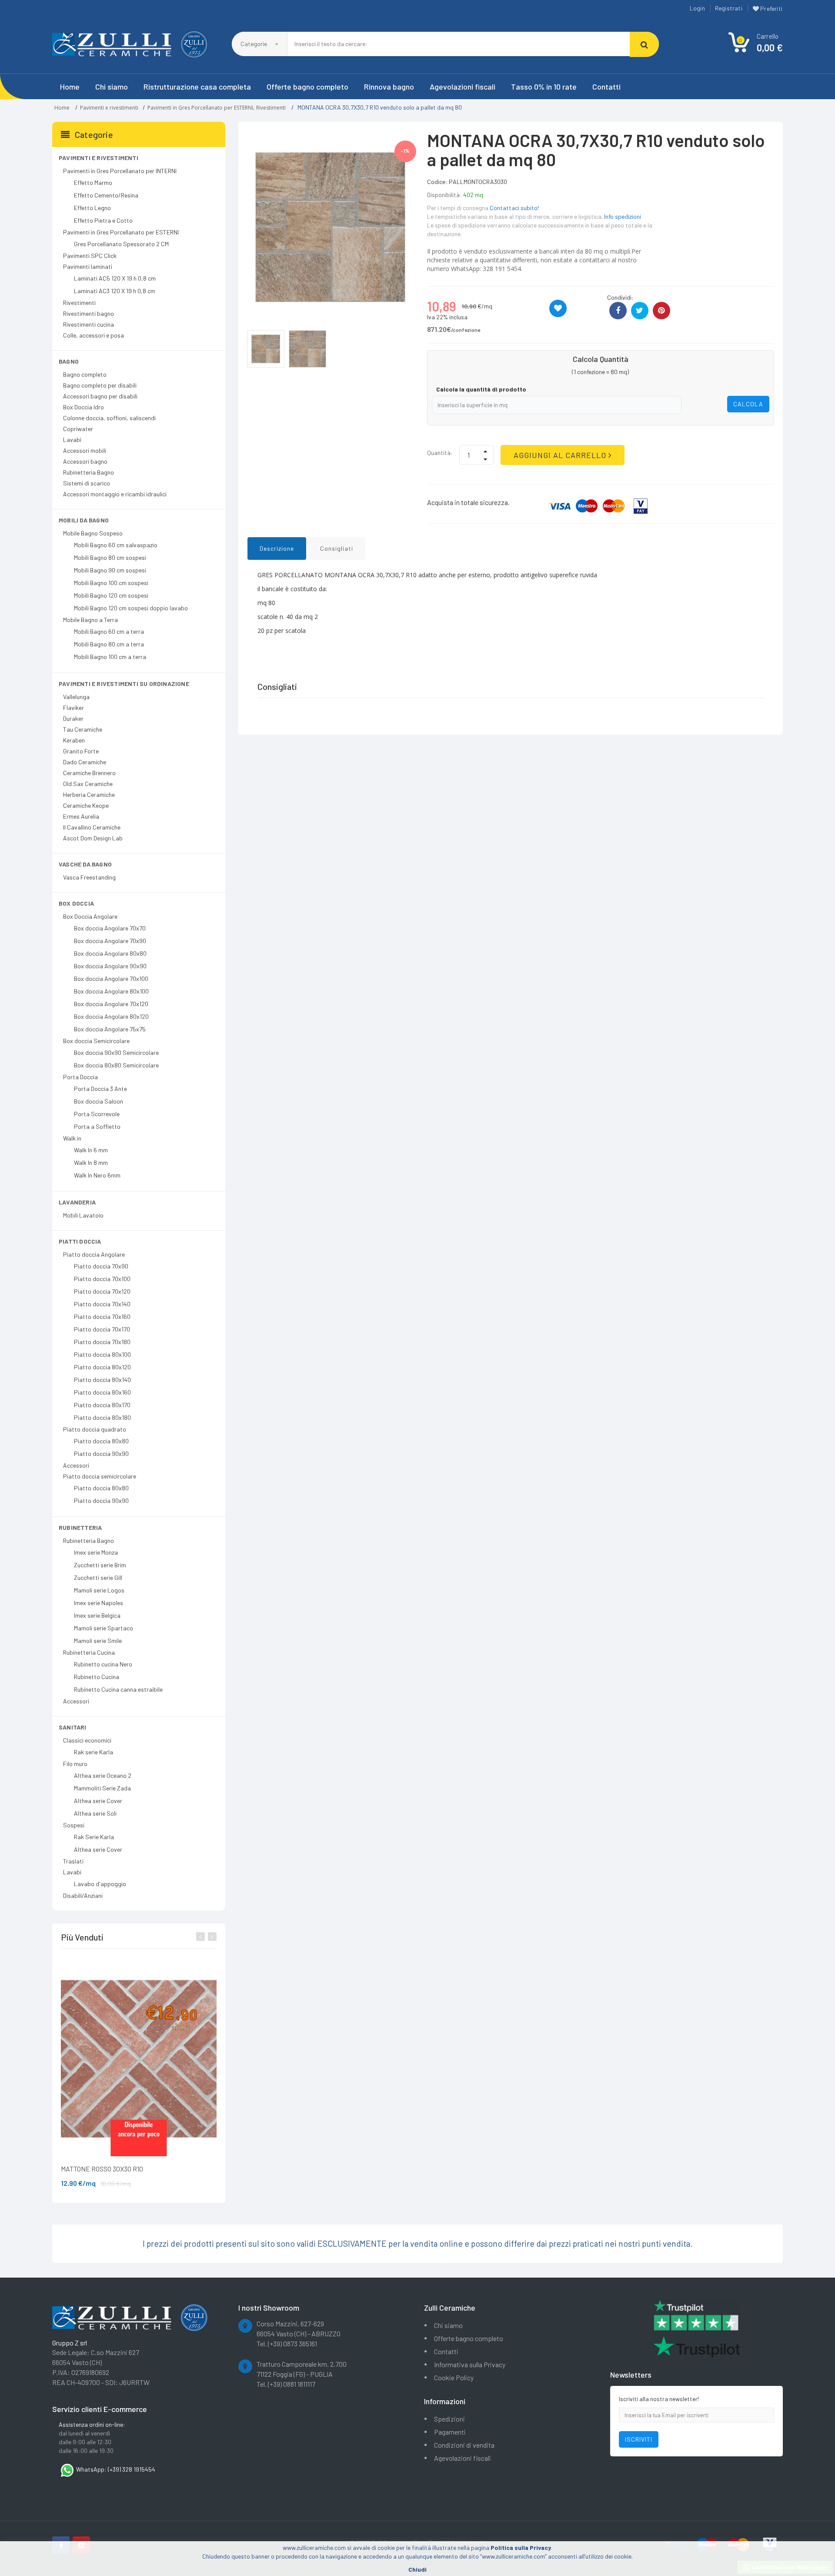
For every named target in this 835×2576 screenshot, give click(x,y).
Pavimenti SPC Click (90, 256)
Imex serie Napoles (99, 1603)
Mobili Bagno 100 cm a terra (110, 657)
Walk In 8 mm (91, 1163)
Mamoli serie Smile (98, 1641)
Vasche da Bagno (85, 864)
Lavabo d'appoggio (100, 1884)
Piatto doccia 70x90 (101, 1266)
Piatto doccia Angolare (94, 1254)
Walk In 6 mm (91, 1150)
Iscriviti (639, 2439)
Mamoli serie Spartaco (104, 1628)
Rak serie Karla (94, 1752)
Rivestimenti (271, 108)
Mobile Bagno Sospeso (93, 533)
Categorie (254, 44)
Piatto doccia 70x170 (102, 1329)
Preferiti (771, 8)
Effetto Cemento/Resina (106, 195)
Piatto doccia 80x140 (102, 1380)
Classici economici (87, 1740)
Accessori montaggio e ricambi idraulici (115, 494)
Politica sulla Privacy (521, 2548)
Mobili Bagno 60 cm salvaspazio (116, 545)
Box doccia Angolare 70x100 (111, 979)
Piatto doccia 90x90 (101, 1454)
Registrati (729, 8)
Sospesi (74, 1825)
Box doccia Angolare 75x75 (110, 1029)
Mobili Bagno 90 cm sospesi (110, 570)
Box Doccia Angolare (90, 916)
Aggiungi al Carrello (561, 455)
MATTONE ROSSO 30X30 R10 (102, 2169)
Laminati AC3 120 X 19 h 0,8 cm (115, 291)
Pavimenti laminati (88, 266)
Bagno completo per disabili (100, 385)
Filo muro (75, 1764)
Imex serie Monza (96, 1552)
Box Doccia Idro (83, 407)
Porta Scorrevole (97, 1114)
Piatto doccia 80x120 (102, 1367)
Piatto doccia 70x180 (102, 1342)
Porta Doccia (80, 1077)
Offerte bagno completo (307, 87)
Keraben (74, 740)
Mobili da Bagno (84, 520)
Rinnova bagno (389, 87)
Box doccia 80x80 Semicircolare (116, 1065)
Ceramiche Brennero (89, 773)
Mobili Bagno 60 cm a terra (109, 631)
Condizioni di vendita (464, 2445)
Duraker (73, 718)
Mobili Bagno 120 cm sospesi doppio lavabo (131, 608)
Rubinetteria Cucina (89, 1652)
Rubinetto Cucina (97, 1677)
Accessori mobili (85, 450)
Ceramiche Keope (86, 805)
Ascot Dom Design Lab (93, 838)
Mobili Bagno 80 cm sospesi (110, 557)
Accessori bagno (85, 461)
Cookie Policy (454, 2377)
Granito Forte (81, 751)
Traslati (73, 1861)
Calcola (748, 404)
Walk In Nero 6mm (97, 1175)
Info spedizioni (623, 216)
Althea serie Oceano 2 (103, 1775)
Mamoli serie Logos (99, 1590)
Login (697, 8)
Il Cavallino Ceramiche (92, 827)
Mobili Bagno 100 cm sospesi (111, 583)
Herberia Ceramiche (89, 795)
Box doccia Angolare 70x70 (110, 928)
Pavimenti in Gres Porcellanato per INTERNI (120, 171)
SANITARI (73, 1727)
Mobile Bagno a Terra (90, 620)
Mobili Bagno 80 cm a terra (109, 644)
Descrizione (277, 548)
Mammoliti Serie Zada (102, 1788)
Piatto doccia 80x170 (102, 1405)
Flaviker (73, 708)
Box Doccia (76, 903)
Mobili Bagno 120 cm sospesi (111, 595)
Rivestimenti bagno (89, 313)
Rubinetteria (80, 1527)
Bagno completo (85, 374)
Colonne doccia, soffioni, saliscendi (109, 418)
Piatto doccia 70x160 (102, 1316)
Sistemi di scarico (87, 483)
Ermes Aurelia (81, 816)
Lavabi (72, 440)
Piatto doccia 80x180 (102, 1417)
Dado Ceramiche (85, 762)
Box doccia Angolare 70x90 (110, 941)
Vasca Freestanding (89, 877)
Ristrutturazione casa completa (197, 87)
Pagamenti (450, 2432)
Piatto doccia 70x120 (102, 1291)
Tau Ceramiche (83, 729)
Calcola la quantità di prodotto (481, 389)
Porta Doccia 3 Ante (100, 1089)
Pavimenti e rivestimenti (109, 108)
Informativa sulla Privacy (470, 2364)
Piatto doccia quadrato (95, 1429)
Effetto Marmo (93, 182)
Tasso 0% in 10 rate (544, 87)
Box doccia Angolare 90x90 (110, 966)
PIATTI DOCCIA (80, 1241)
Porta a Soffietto (97, 1126)
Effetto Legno (92, 208)
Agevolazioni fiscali (463, 87)
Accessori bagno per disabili (100, 396)
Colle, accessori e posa (94, 335)
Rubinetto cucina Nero (103, 1664)
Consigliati (337, 548)
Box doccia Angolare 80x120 (111, 1016)
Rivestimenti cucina (89, 324)
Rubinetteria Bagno (89, 472)
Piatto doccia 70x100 (102, 1279)
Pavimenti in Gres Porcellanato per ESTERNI (200, 108)
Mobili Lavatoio (83, 1215)
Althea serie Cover (98, 1801)
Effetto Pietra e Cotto (103, 220)
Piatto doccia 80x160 (102, 1392)
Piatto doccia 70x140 (102, 1304)
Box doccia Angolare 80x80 (110, 953)
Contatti (606, 87)
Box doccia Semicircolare (96, 1041)
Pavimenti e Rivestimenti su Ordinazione (124, 684)
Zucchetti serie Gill (98, 1577)
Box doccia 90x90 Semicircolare (116, 1052)
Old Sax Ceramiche (88, 784)
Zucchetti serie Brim (100, 1565)
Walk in (72, 1138)
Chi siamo (112, 87)
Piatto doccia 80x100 (102, 1354)
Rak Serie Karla (94, 1837)
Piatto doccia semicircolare (100, 1476)
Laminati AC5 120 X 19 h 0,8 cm (115, 278)
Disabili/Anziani (83, 1895)
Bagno (69, 361)
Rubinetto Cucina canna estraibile (118, 1689)
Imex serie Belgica (97, 1615)
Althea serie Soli (95, 1813)
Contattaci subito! (514, 208)
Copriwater (78, 429)
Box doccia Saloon (99, 1101)
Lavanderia (77, 1202)
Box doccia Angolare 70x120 (111, 1004)
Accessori (76, 1465)
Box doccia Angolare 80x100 (111, 991)
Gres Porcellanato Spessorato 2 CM (121, 244)
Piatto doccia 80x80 (101, 1441)
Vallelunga (76, 697)
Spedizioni (449, 2419)
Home (70, 87)
